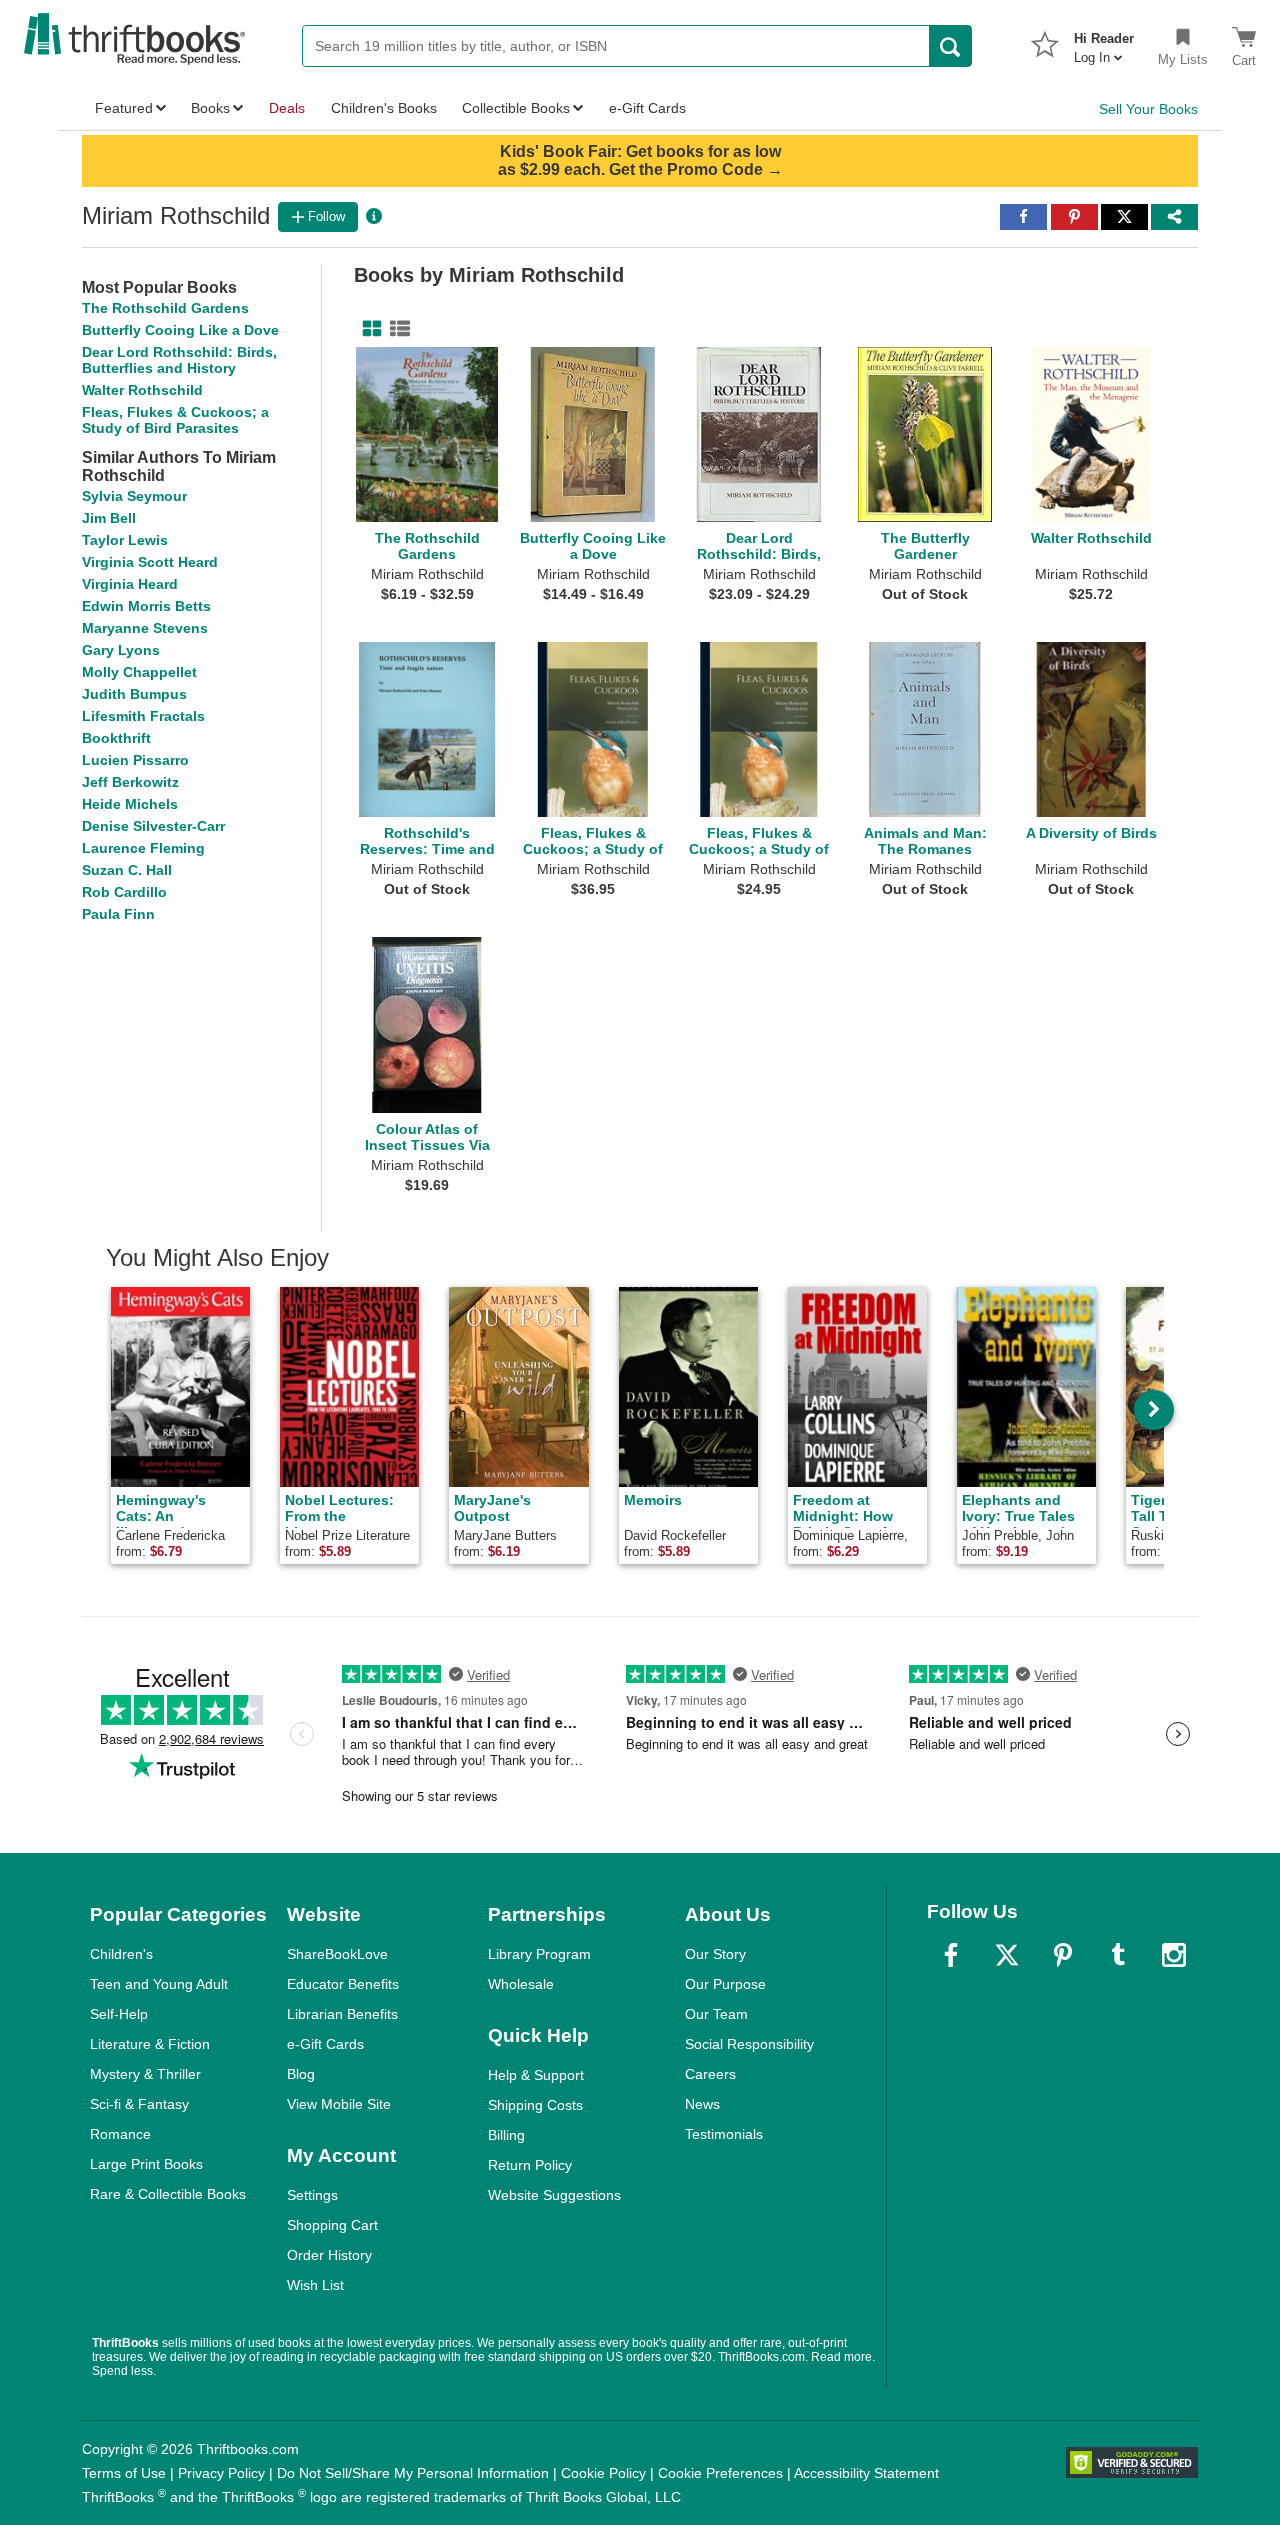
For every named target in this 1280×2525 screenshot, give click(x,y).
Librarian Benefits (342, 2014)
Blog (301, 2074)
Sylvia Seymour (134, 496)
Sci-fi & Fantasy (139, 2104)
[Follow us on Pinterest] (1063, 1955)
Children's (121, 1954)
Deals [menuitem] (287, 108)
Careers (710, 2074)
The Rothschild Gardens (165, 308)
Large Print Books (146, 2164)
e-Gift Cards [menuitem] (647, 108)
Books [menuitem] (210, 108)
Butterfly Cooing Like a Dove (180, 330)
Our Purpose (725, 1984)
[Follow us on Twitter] (1007, 1955)
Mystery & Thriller (145, 2074)
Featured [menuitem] (124, 108)
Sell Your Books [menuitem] (1148, 109)
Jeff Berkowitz (130, 782)
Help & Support (536, 2075)
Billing (506, 2135)
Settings (312, 2195)
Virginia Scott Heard (150, 562)
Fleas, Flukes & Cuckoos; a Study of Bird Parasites (175, 420)
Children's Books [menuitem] (384, 108)
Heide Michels (130, 804)
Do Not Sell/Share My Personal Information (413, 2473)
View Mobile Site (339, 2104)
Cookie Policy (603, 2473)
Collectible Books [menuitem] (516, 108)
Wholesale (521, 1984)
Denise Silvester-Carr (153, 826)
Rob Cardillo (124, 892)
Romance (120, 2134)
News (702, 2104)
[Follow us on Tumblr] (1118, 1955)
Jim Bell (109, 518)
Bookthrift (116, 738)
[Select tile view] (396, 329)
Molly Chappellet (139, 672)
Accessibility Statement (866, 2473)
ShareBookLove (337, 1954)
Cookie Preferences (720, 2473)
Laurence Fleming (143, 848)
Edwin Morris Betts (146, 606)
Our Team (716, 2014)
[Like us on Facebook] (951, 1955)
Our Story (715, 1954)
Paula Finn (118, 914)
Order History (329, 2255)
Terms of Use (124, 2473)
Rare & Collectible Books (168, 2194)
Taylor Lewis (125, 540)
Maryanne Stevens (145, 628)
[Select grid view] (368, 329)
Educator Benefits (343, 1984)
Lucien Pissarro (135, 760)
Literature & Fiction (150, 2044)
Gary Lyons (121, 650)
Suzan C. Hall (127, 870)
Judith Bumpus (134, 694)
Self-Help (119, 2014)
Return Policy (530, 2165)
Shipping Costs (535, 2105)
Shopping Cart (332, 2225)
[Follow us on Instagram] (1174, 1955)
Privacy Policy (221, 2473)
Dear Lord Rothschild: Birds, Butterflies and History (179, 360)
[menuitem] (1104, 42)
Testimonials (724, 2134)
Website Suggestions (554, 2195)
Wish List (315, 2285)
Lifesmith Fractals (143, 716)
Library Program (539, 1954)
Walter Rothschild (142, 390)
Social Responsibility (749, 2044)
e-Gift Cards (325, 2044)
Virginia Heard (130, 584)
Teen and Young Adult (159, 1984)
